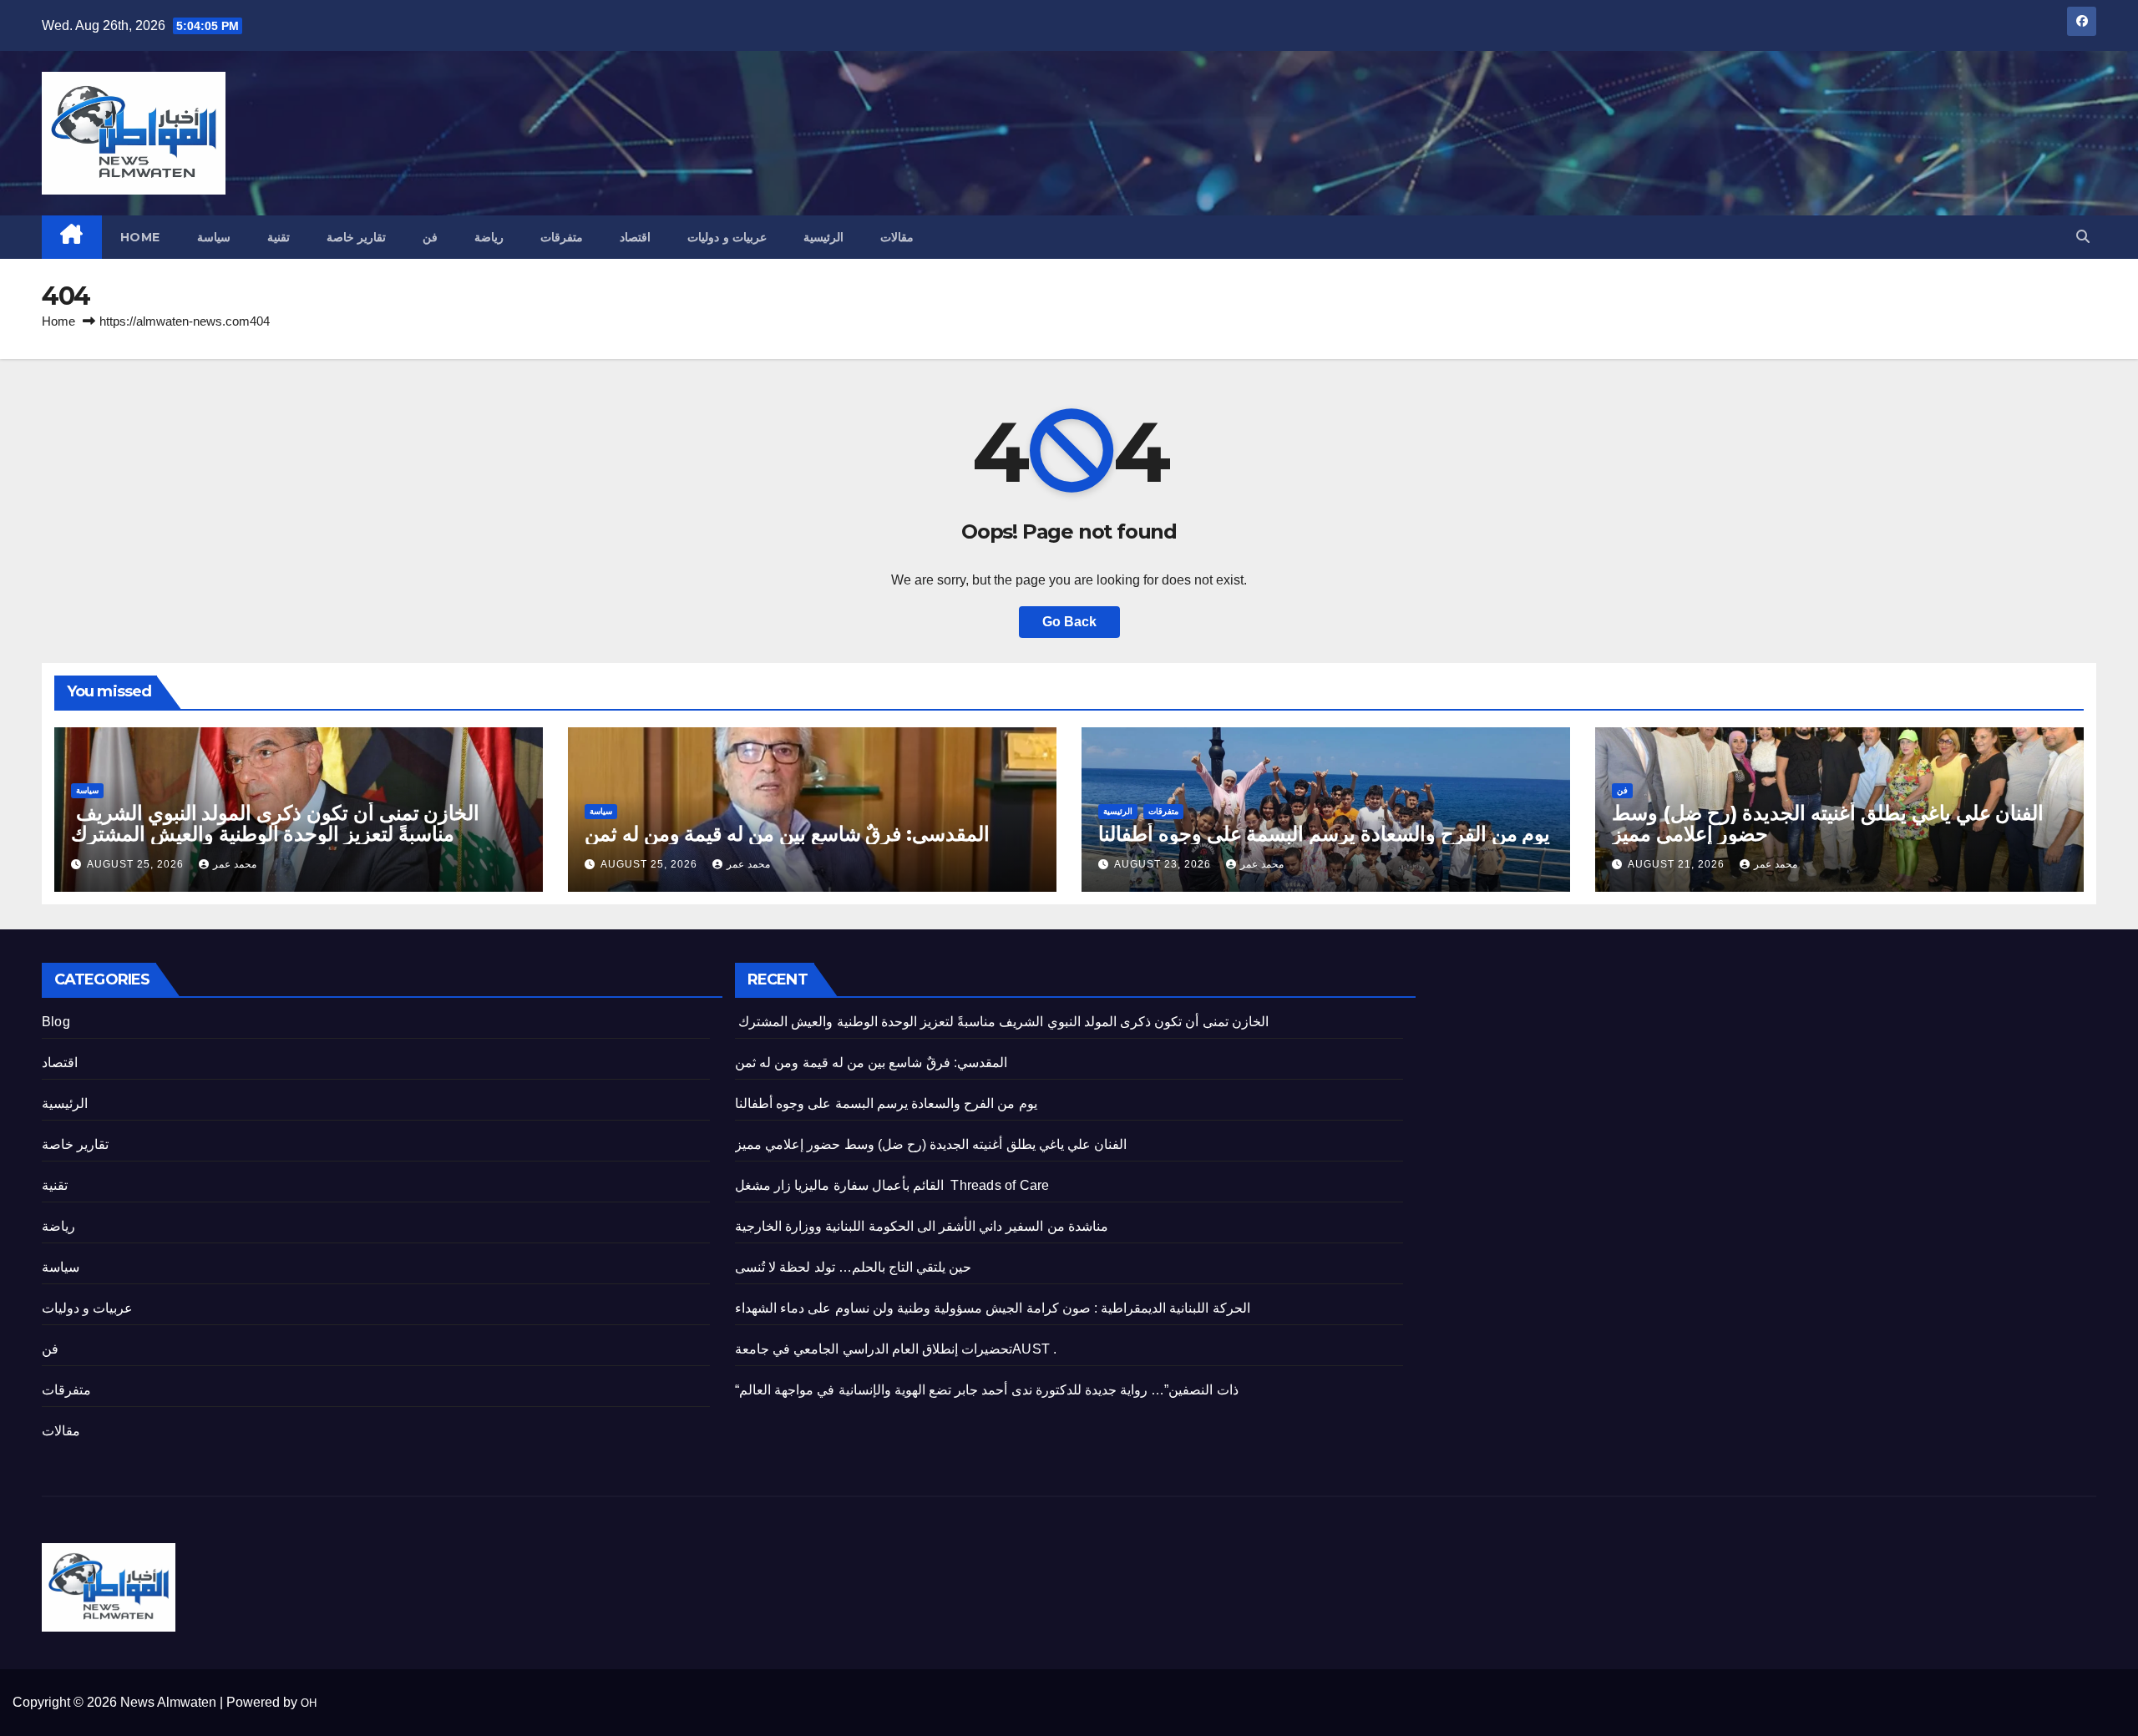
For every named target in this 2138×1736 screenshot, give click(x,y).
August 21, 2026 (1678, 864)
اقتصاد (635, 237)
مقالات (897, 237)
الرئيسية (823, 237)
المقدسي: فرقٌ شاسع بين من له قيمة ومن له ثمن (787, 834)
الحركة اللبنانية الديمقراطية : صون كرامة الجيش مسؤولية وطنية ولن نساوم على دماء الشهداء (993, 1308)
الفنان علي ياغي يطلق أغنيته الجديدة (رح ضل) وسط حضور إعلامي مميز (1828, 823)
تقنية (279, 237)
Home (140, 237)
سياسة (214, 237)
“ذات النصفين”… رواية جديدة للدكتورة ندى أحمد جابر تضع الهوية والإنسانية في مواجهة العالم (987, 1390)
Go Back (1069, 622)
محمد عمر (235, 864)
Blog (56, 1022)
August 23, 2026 (1164, 864)
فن (430, 237)
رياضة (489, 237)
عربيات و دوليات (727, 237)
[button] (2083, 237)
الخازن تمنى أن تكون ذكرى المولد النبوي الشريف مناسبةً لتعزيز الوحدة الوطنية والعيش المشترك (275, 823)
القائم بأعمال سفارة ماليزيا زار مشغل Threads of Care (892, 1185)
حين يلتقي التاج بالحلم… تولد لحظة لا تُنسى (853, 1267)
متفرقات (562, 237)
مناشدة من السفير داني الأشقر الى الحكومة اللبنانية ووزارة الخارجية (922, 1226)
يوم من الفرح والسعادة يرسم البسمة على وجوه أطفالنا (1324, 834)
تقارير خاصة (357, 237)
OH (309, 1703)
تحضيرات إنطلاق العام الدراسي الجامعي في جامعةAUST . (896, 1349)
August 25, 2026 (137, 864)
